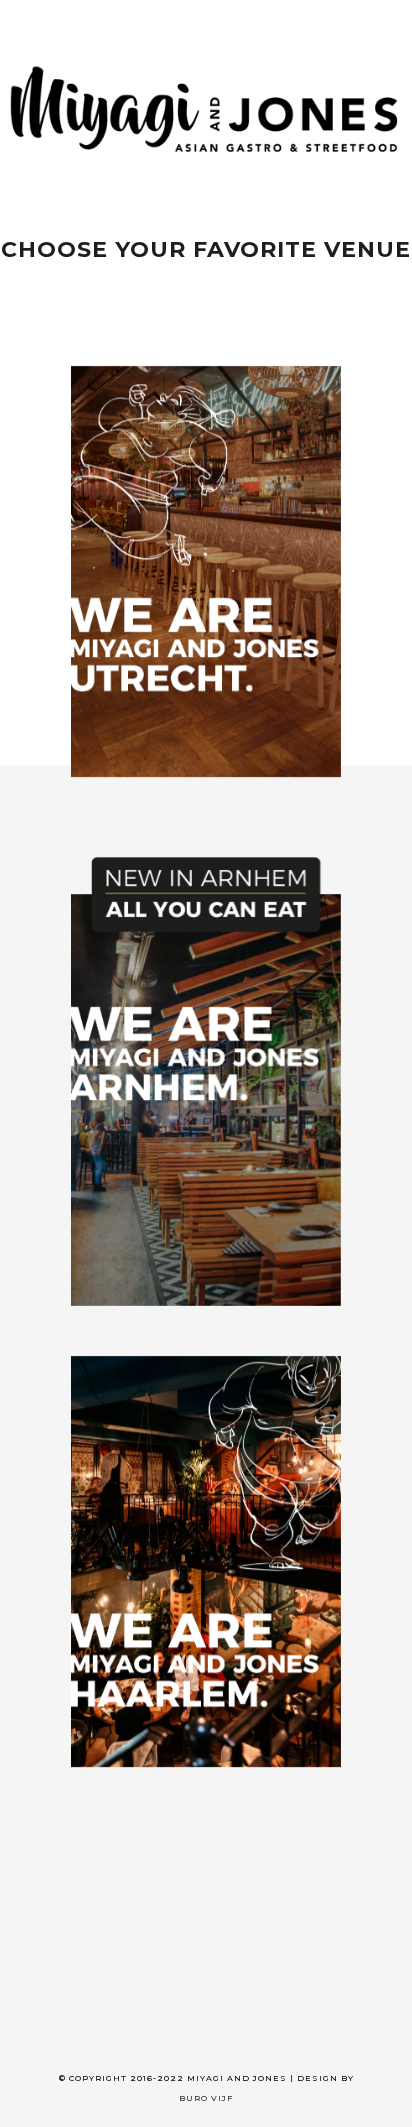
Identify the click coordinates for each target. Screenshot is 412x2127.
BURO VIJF (206, 2098)
